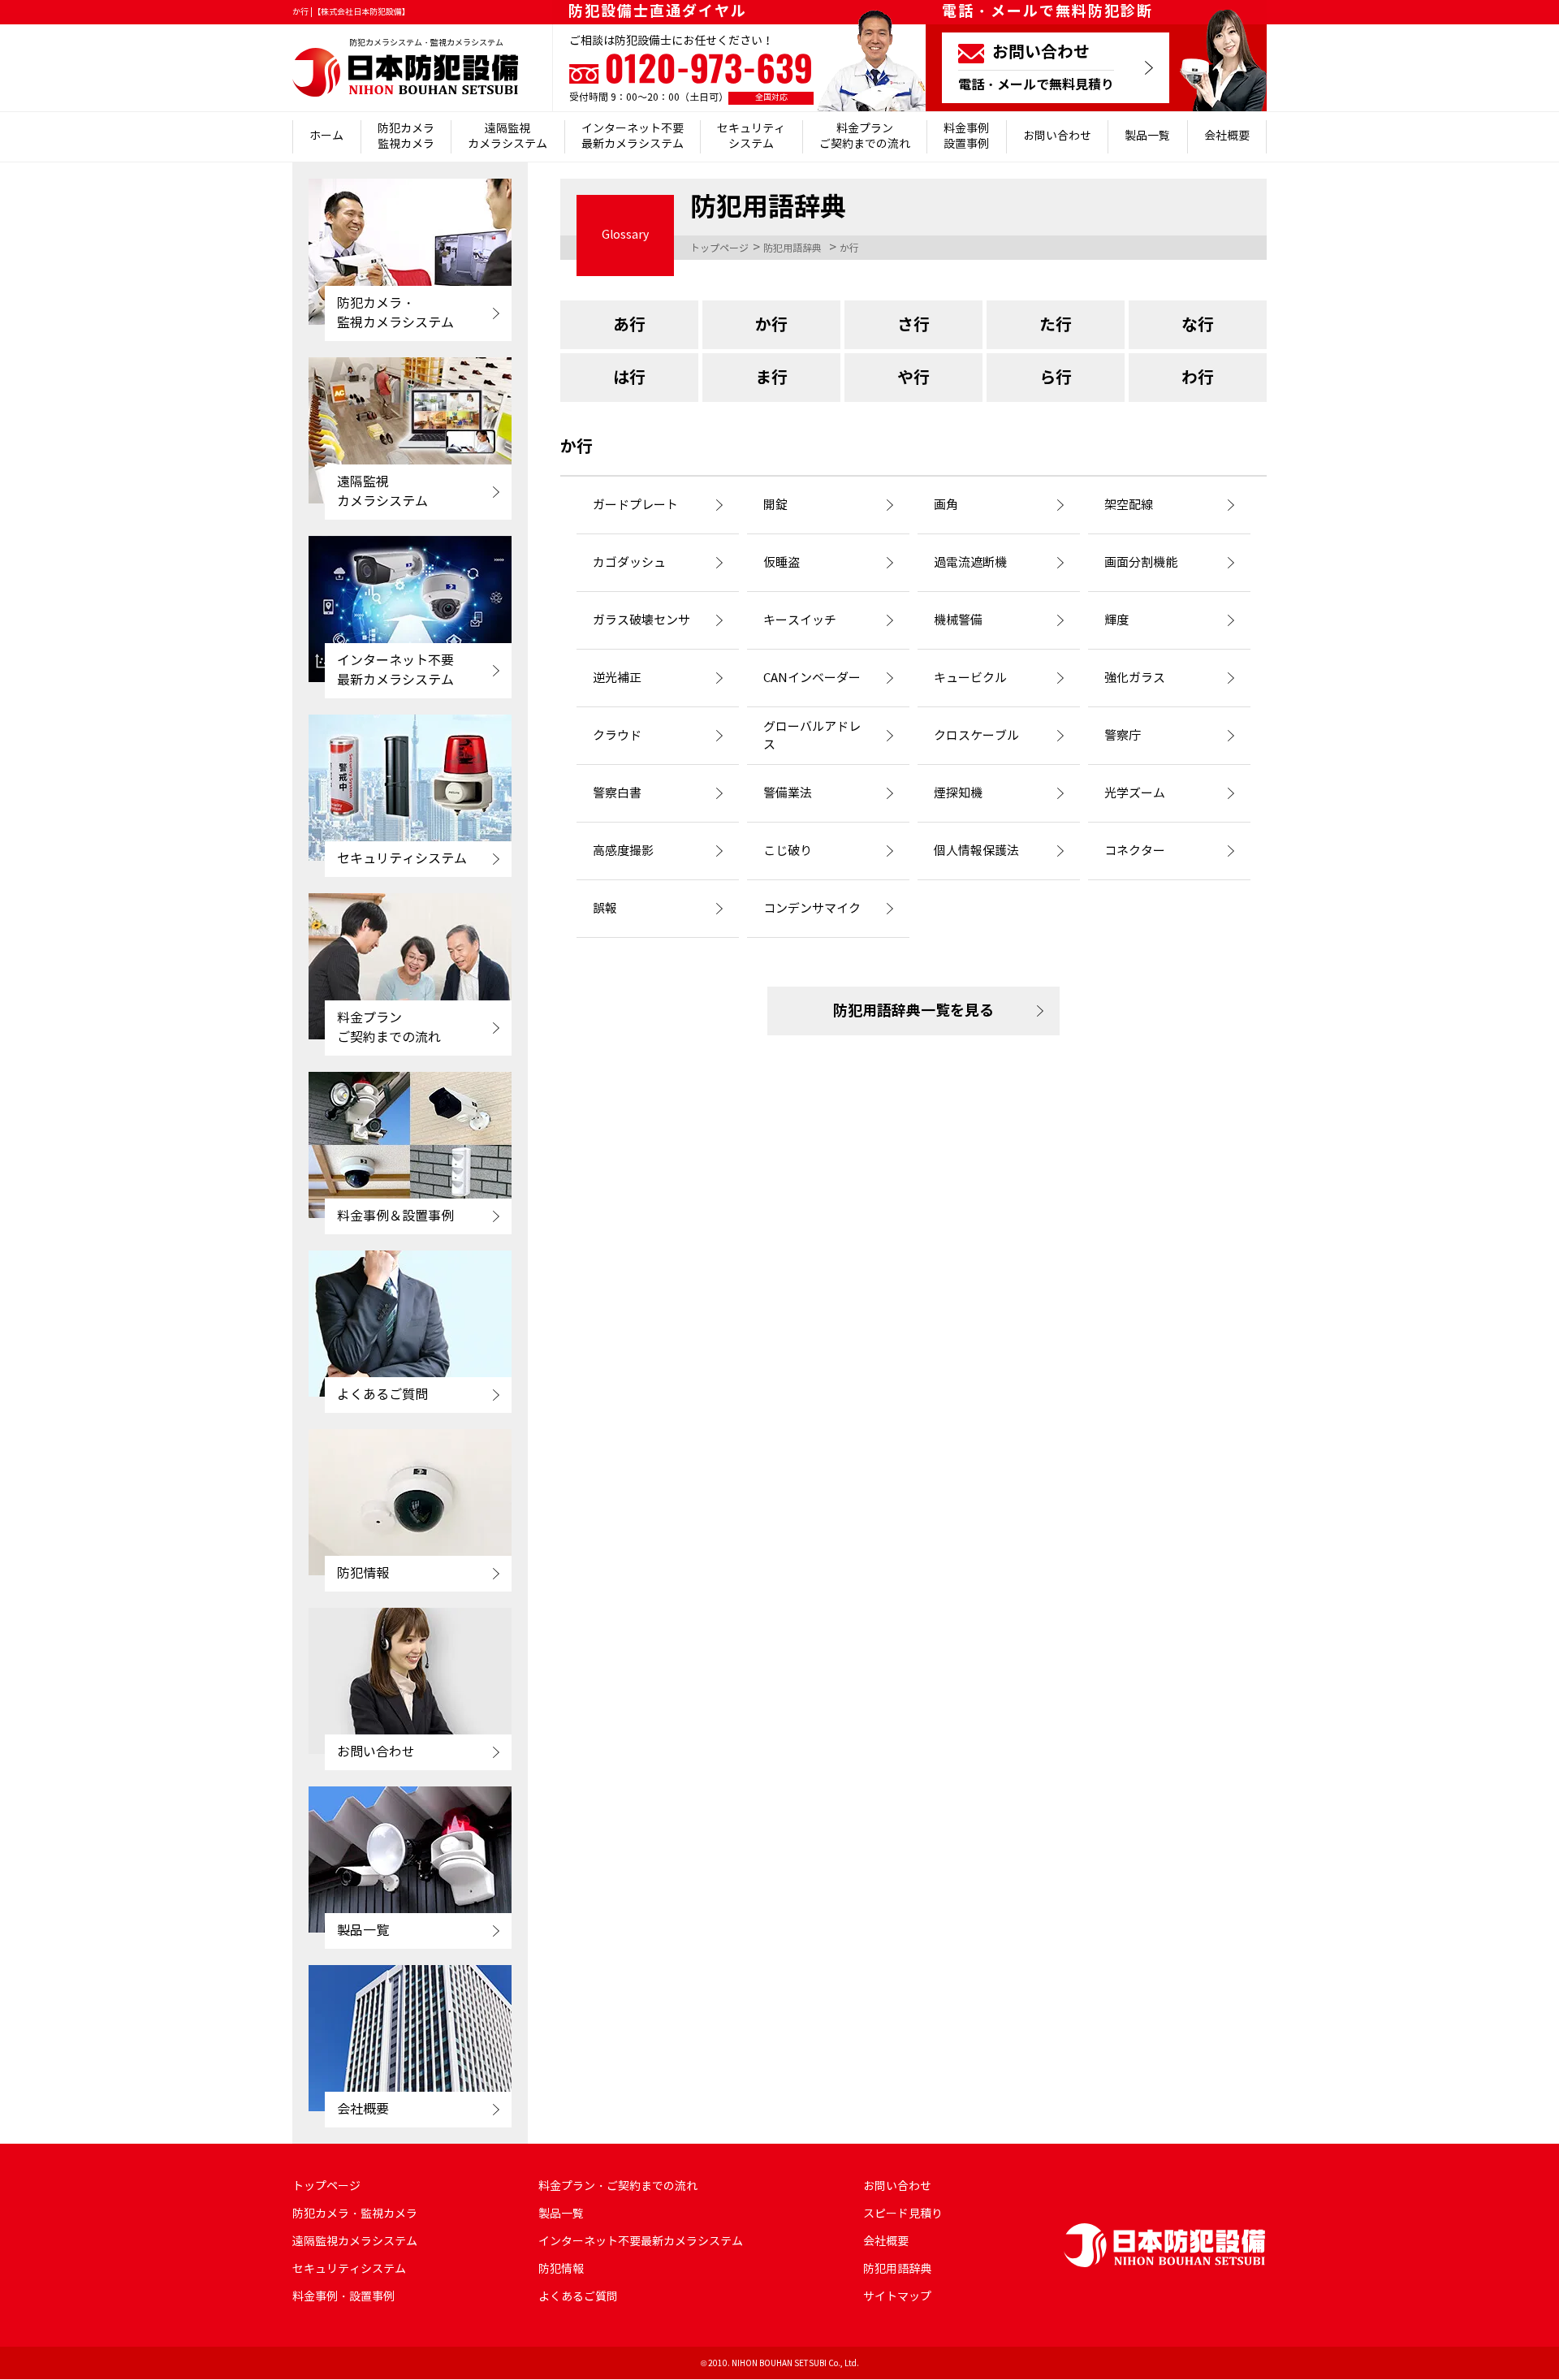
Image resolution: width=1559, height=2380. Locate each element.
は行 (629, 378)
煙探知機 (958, 793)
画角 (946, 505)
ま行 (771, 378)
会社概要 (1227, 136)
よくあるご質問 (578, 2297)
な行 (1198, 325)
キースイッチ (800, 620)
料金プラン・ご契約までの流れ (618, 2186)
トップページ (326, 2186)
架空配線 (1129, 505)
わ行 (1198, 378)
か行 (771, 325)
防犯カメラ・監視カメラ (355, 2214)
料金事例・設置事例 (343, 2297)
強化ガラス (1135, 678)
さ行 (913, 325)
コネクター (1135, 851)
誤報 (605, 909)
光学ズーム (1135, 793)
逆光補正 (617, 678)
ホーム (326, 136)
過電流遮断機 (970, 563)
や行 (913, 378)
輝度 (1116, 620)
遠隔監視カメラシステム (507, 136)
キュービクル (970, 678)
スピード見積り (903, 2214)
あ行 (629, 325)
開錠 (775, 505)
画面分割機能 (1141, 563)
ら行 (1056, 378)
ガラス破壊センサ (641, 620)
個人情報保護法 (976, 851)
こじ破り (788, 851)
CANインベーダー (812, 678)
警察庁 (1123, 736)
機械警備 (958, 620)
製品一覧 (1147, 136)
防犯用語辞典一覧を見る (913, 1011)
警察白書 (617, 793)
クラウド (617, 736)
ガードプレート (635, 505)
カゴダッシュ (629, 563)
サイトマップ (897, 2297)
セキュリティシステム (751, 136)
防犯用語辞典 (897, 2269)
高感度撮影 (623, 851)
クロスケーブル (976, 736)
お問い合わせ (1057, 136)
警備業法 (788, 793)
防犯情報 (561, 2269)
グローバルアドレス (812, 736)
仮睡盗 (782, 563)
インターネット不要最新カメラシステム (633, 136)
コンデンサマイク (812, 909)
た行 (1056, 325)
